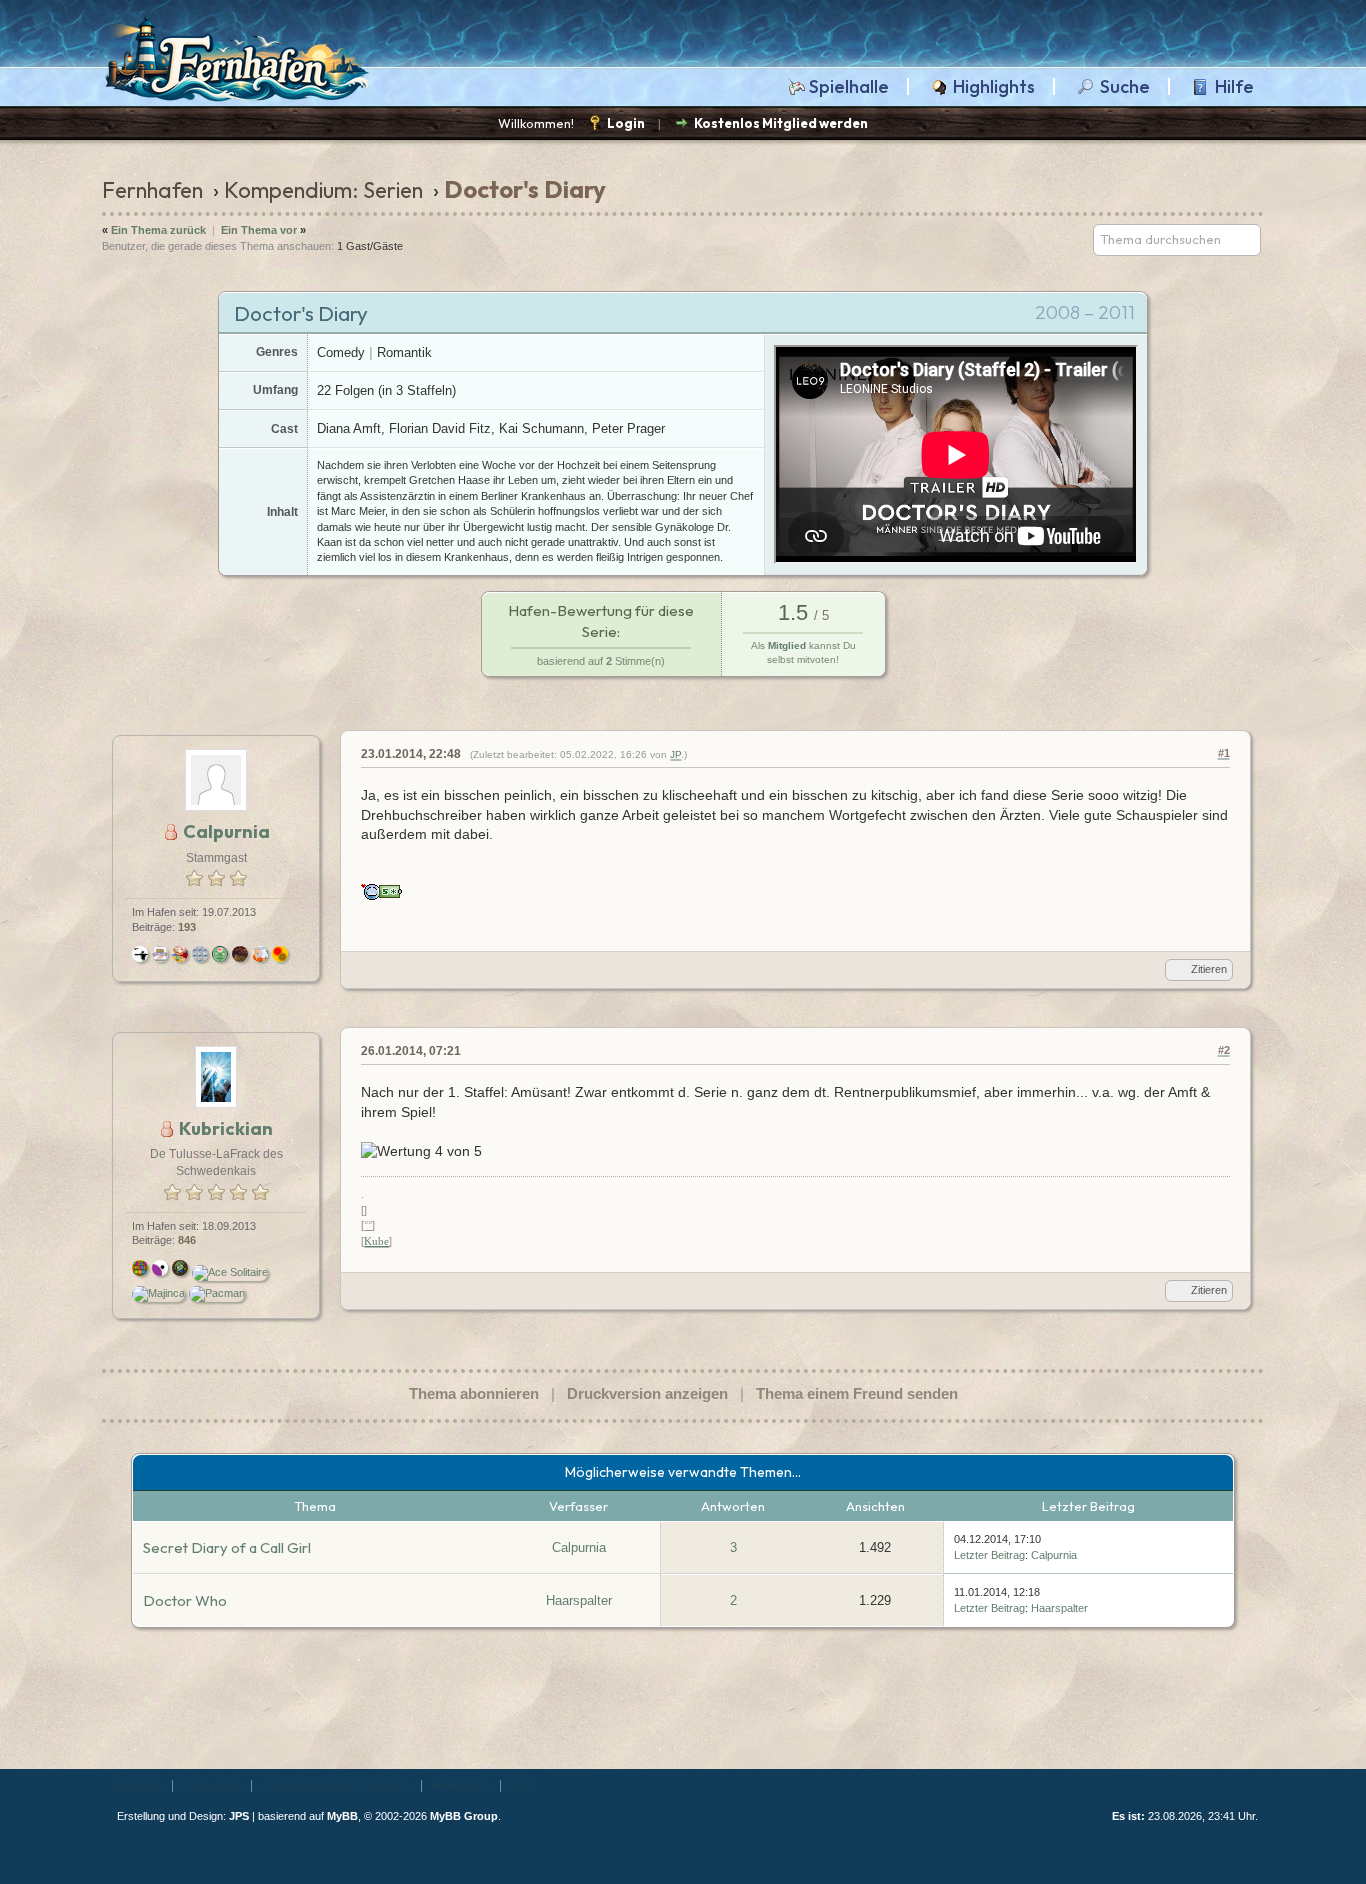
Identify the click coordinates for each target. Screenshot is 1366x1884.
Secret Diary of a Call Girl (227, 1547)
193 (187, 927)
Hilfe (1234, 87)
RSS (522, 1785)
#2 (1224, 1050)
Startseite (137, 1785)
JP (675, 754)
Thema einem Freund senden (857, 1393)
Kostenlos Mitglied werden (781, 123)
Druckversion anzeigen (647, 1393)
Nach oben (212, 1785)
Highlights (994, 87)
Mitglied (787, 645)
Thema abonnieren (474, 1393)
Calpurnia (579, 1547)
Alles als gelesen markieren (336, 1785)
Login (626, 123)
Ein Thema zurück (158, 230)
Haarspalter (579, 1600)
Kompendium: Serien (323, 190)
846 (187, 1240)
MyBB (342, 1816)
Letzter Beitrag (989, 1555)
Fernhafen (152, 190)
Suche (1125, 87)
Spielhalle (849, 87)
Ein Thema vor (259, 230)
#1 (1224, 753)
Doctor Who (185, 1600)
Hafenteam (461, 1785)
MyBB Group (464, 1816)
